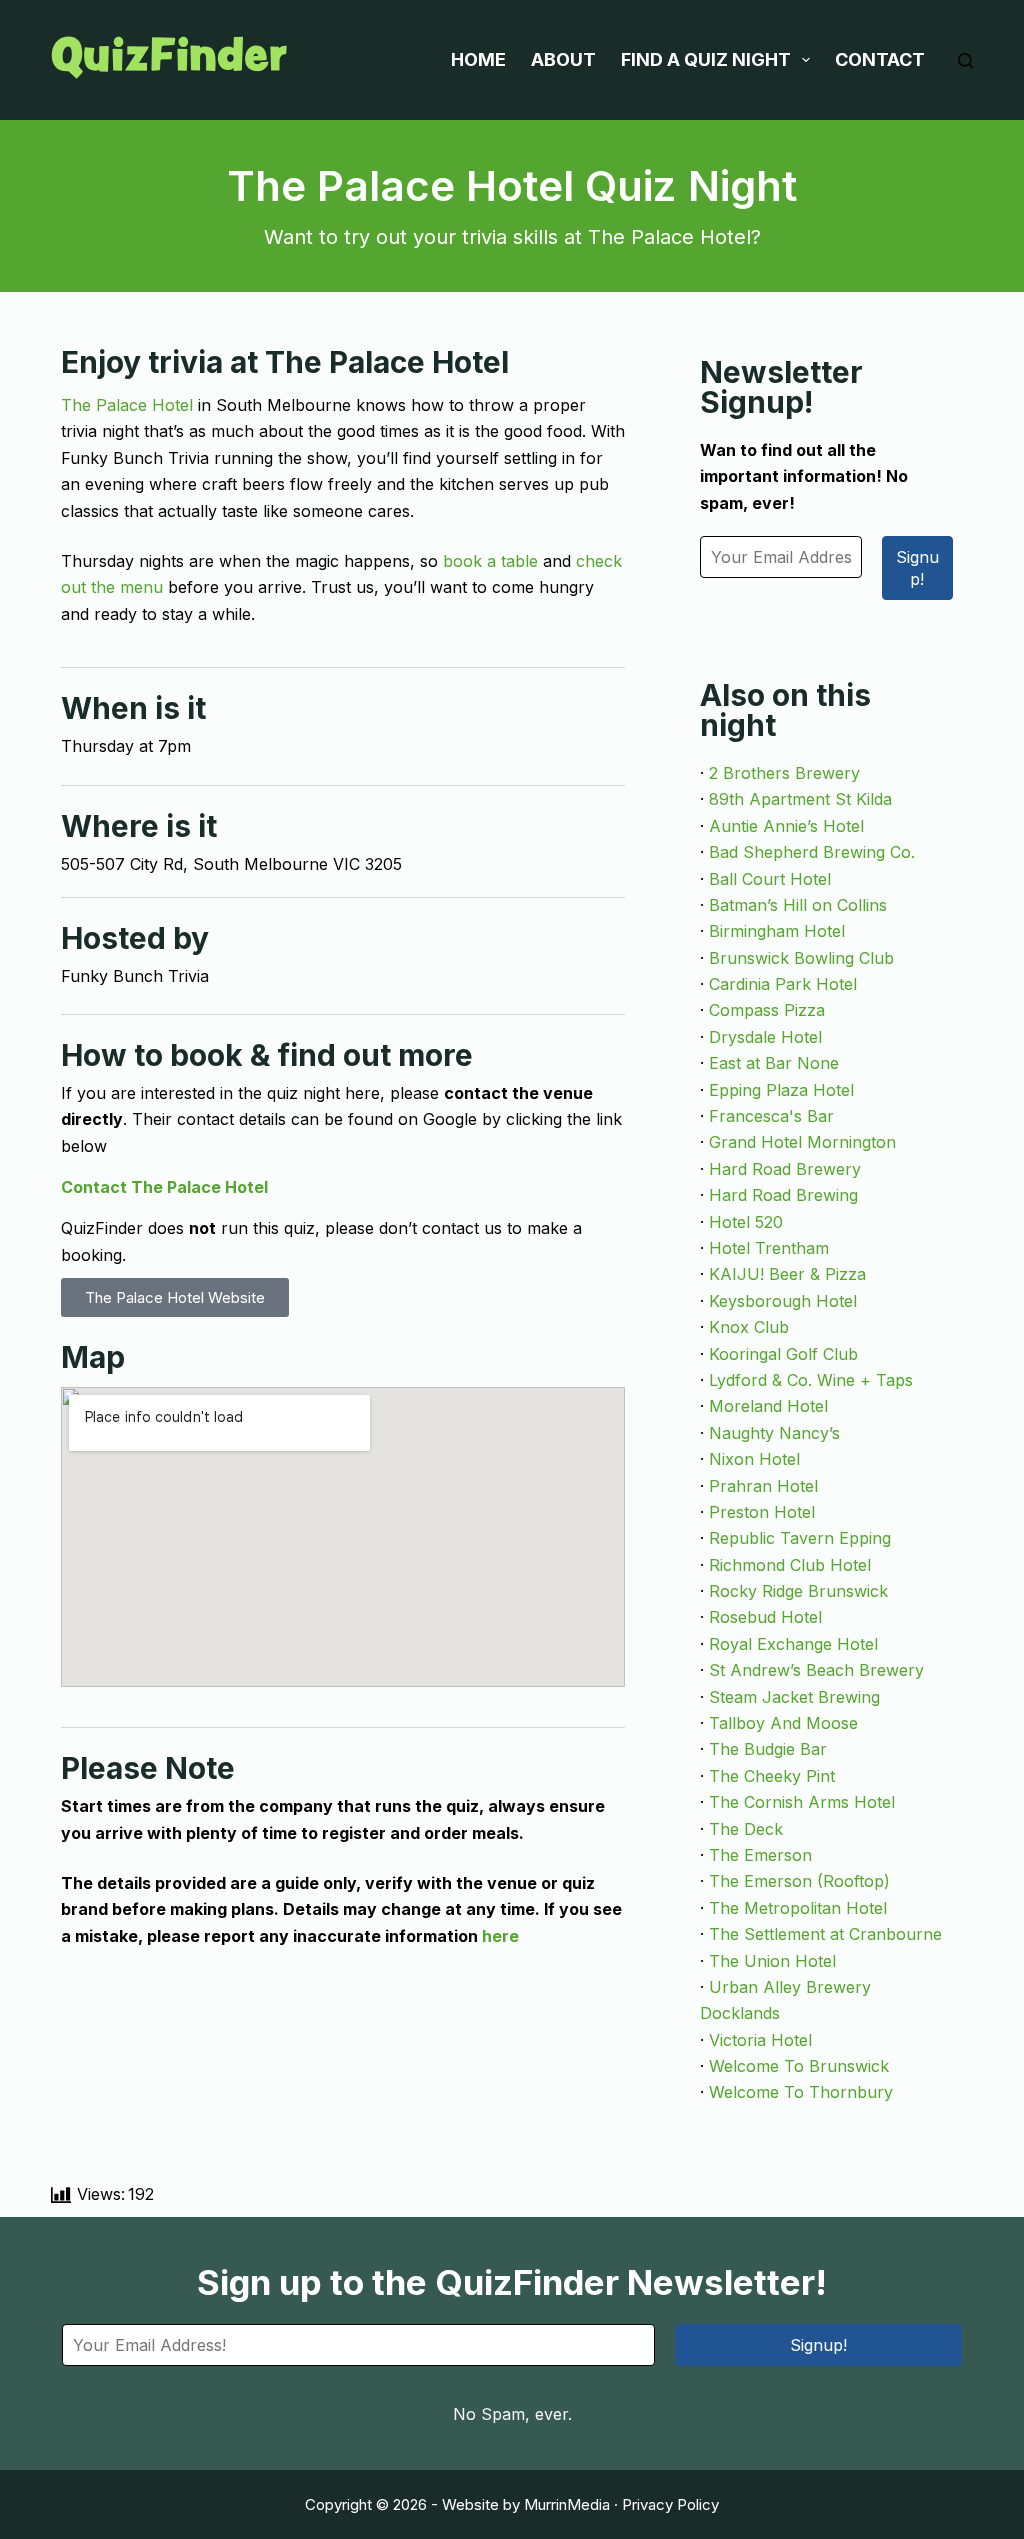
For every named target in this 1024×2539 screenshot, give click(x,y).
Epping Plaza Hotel (781, 1090)
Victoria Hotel (760, 2040)
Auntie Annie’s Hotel (786, 826)
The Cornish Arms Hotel (802, 1802)
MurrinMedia (567, 2504)
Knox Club (749, 1327)
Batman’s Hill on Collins (798, 905)
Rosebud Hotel (765, 1617)
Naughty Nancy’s (774, 1433)
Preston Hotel (762, 1512)
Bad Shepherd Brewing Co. (812, 852)
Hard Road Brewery (785, 1169)
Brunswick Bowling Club (801, 958)
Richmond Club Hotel (790, 1565)
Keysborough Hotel (783, 1301)
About (563, 59)
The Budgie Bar (768, 1749)
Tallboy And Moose (783, 1723)
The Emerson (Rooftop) (799, 1881)
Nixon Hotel (754, 1459)
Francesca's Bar (771, 1116)
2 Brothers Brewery (784, 773)
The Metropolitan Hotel (798, 1908)
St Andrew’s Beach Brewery (816, 1670)
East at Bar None (774, 1063)
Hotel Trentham (769, 1248)
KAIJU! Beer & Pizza (787, 1274)
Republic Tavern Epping (800, 1538)
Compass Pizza (767, 1010)
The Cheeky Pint (772, 1776)
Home (478, 59)
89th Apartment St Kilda (800, 799)
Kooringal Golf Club (783, 1354)
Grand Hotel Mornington (802, 1142)
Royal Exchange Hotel (793, 1644)
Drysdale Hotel (765, 1037)
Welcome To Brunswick (799, 2066)
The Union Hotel (772, 1961)
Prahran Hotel (763, 1486)
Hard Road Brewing (783, 1195)
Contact (880, 59)
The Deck (746, 1829)
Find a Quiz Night (706, 59)
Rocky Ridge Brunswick (798, 1591)
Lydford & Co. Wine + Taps (811, 1380)
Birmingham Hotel (777, 931)
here (500, 1936)
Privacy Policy (670, 2504)
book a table (490, 561)
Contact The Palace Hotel (164, 1187)
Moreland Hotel (768, 1406)
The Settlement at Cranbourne (825, 1934)
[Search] (965, 60)
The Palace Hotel (127, 405)
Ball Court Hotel (770, 879)
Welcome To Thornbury (801, 2092)
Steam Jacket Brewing (794, 1697)
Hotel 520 (746, 1222)
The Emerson (760, 1855)
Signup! (917, 568)
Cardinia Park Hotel (783, 984)
